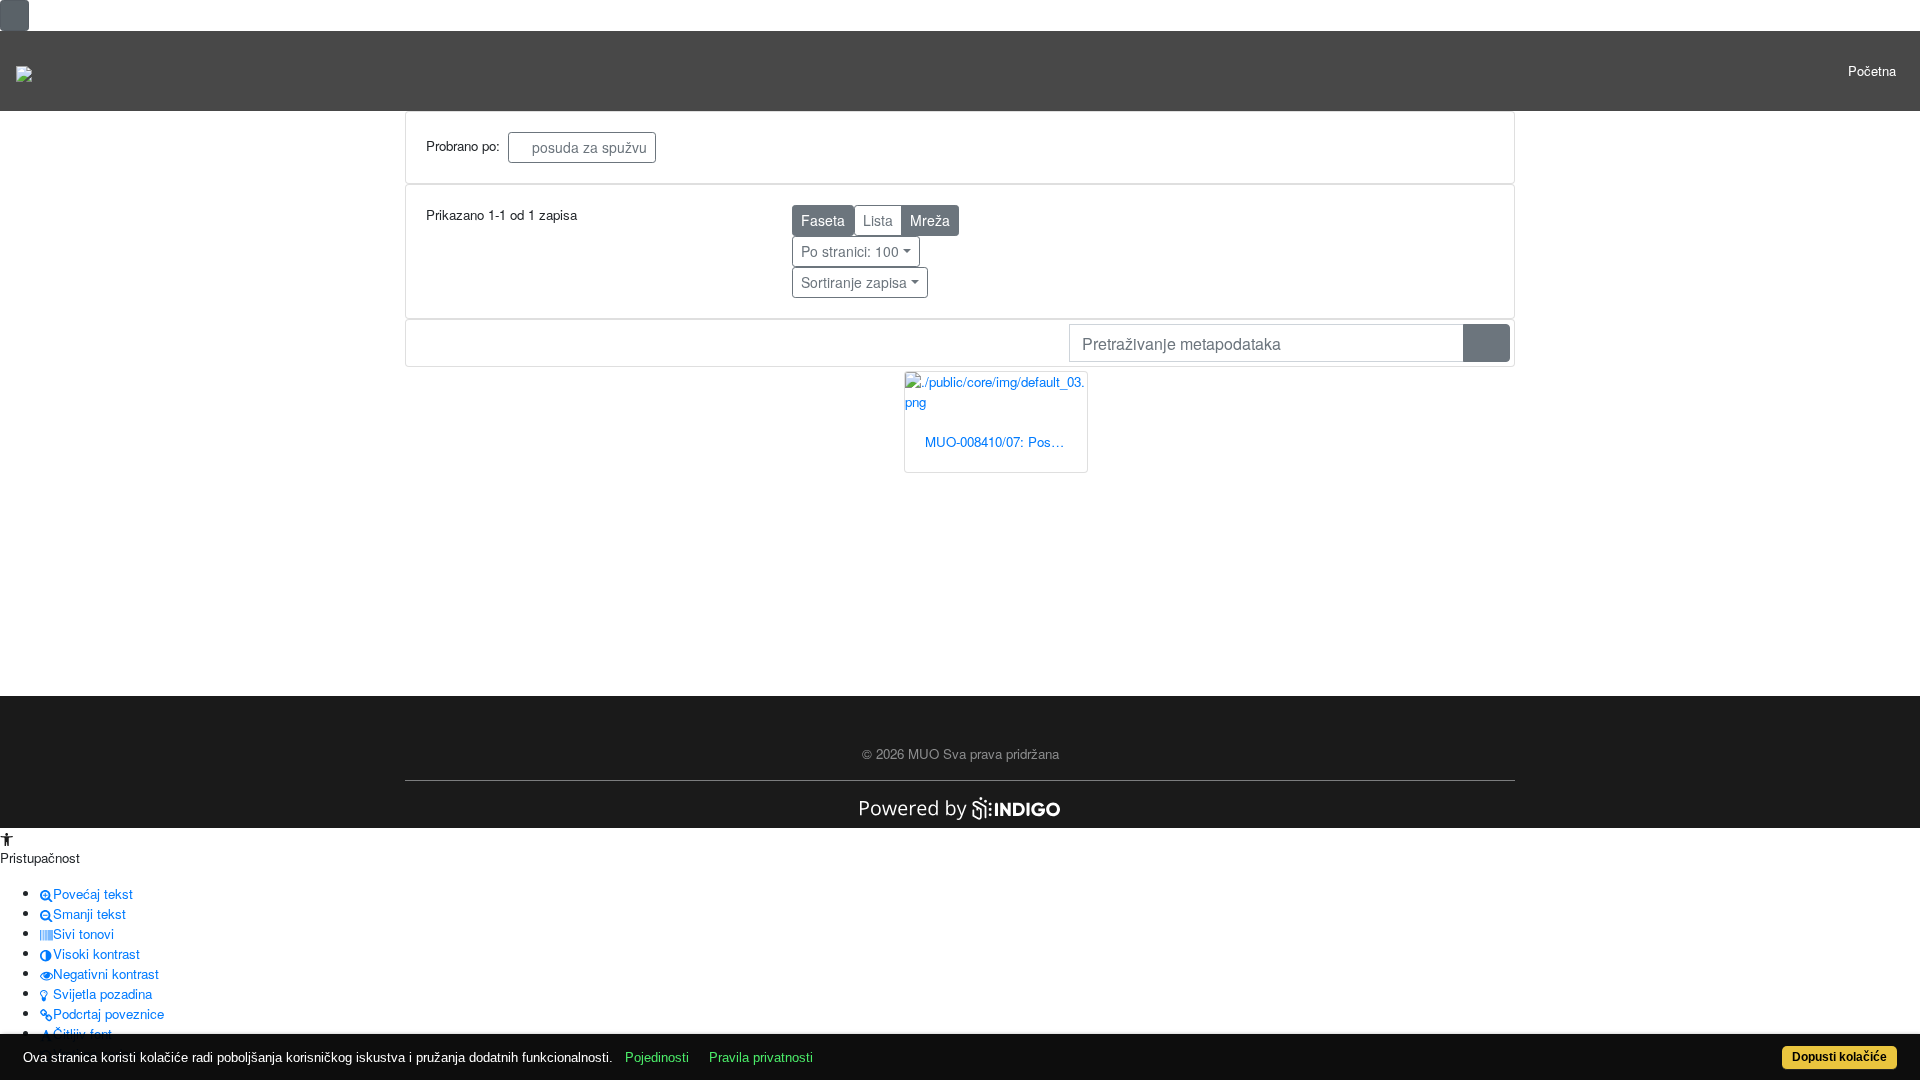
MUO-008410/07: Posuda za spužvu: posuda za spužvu (1006, 441)
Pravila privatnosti (761, 1057)
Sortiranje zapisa (854, 282)
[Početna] (24, 71)
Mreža (930, 220)
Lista (878, 220)
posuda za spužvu (587, 147)
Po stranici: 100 (850, 251)
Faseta (823, 220)
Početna (1872, 70)
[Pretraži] (1486, 343)
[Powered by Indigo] (960, 806)
